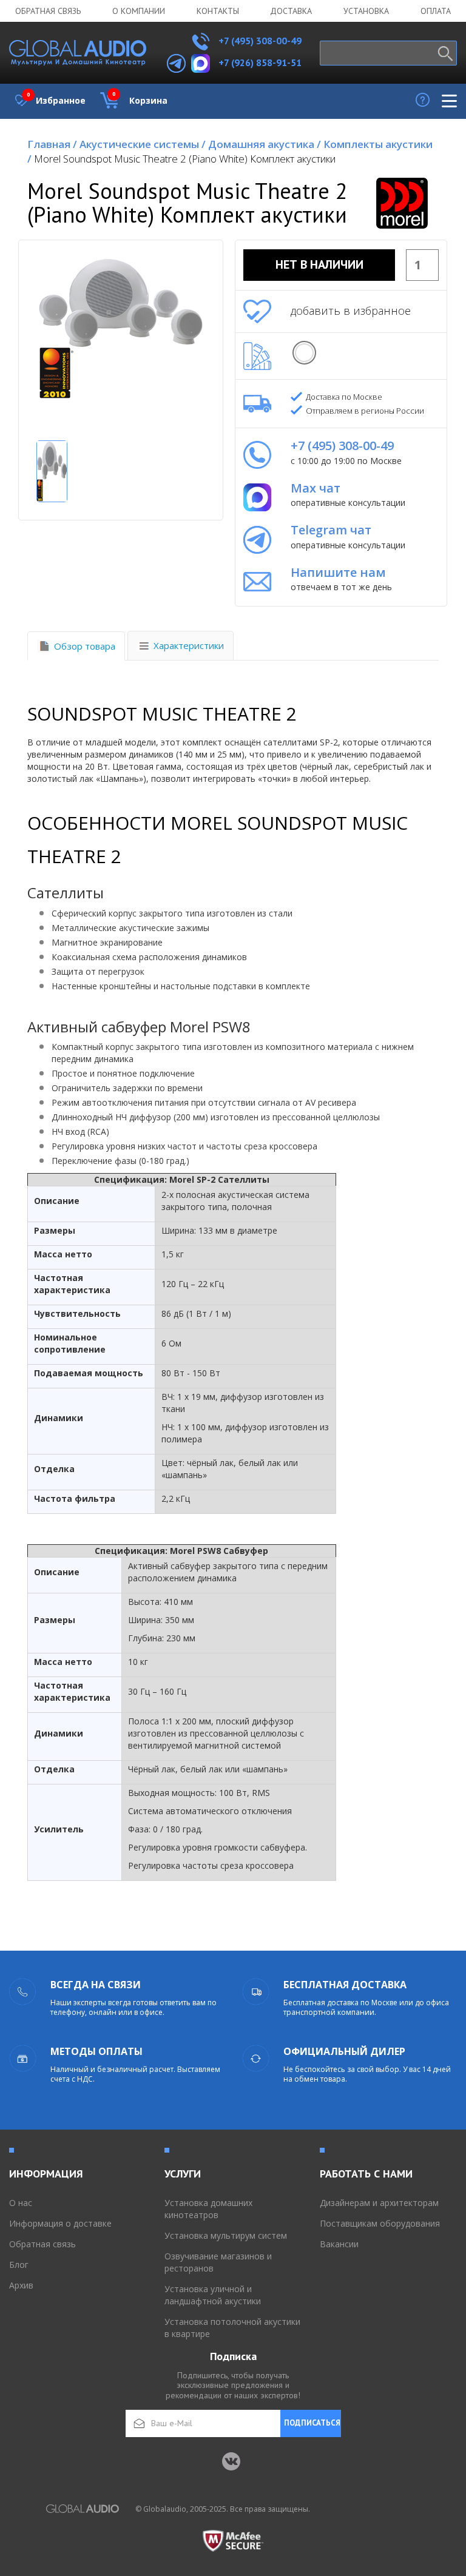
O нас (21, 2203)
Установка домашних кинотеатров (208, 2209)
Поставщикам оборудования (380, 2223)
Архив (21, 2285)
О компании (139, 11)
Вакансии (339, 2244)
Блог (19, 2265)
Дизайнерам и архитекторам (379, 2203)
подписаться (312, 2423)
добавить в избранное (351, 311)
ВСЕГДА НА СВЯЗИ (96, 1985)
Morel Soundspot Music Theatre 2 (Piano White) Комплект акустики (185, 159)
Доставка (291, 11)
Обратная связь (48, 11)
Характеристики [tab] (189, 645)
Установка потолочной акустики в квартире (232, 2328)
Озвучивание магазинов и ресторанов (218, 2262)
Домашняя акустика (265, 144)
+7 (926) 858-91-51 (260, 62)
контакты (218, 11)
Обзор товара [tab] (85, 646)
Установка (366, 11)
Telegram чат (331, 530)
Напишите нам (338, 572)
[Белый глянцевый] (304, 353)
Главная (52, 144)
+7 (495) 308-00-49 (259, 41)
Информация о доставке (60, 2223)
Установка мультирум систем (226, 2235)
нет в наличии (319, 264)
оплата (436, 11)
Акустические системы (143, 144)
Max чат (316, 488)
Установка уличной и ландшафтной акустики (213, 2295)
